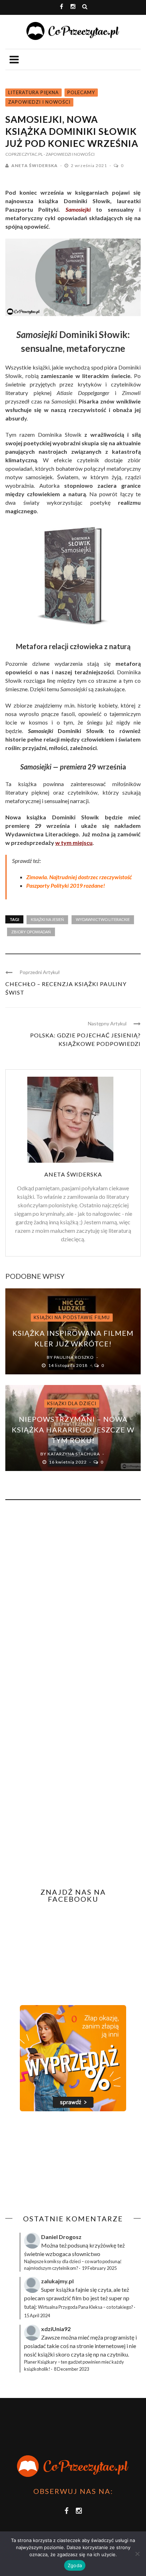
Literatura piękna (33, 92)
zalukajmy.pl (57, 2281)
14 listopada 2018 (68, 1365)
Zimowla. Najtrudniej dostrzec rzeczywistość (79, 877)
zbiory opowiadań (31, 932)
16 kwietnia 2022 (68, 1462)
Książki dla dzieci (72, 1403)
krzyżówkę (103, 2245)
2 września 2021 (89, 165)
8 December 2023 (71, 2369)
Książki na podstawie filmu (72, 1317)
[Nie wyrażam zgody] (137, 2554)
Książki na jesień (47, 919)
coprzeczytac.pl (24, 154)
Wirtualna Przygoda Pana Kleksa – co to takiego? (86, 2307)
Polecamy (81, 92)
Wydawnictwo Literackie (103, 919)
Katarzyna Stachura (74, 1454)
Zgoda (75, 2565)
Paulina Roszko (74, 1357)
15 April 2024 (37, 2315)
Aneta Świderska (35, 165)
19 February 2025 (99, 2268)
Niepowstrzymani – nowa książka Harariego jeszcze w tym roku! (73, 1430)
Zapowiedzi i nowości (39, 102)
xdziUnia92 (56, 2329)
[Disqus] (73, 1601)
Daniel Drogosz (61, 2237)
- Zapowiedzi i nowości (69, 154)
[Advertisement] (65, 2163)
